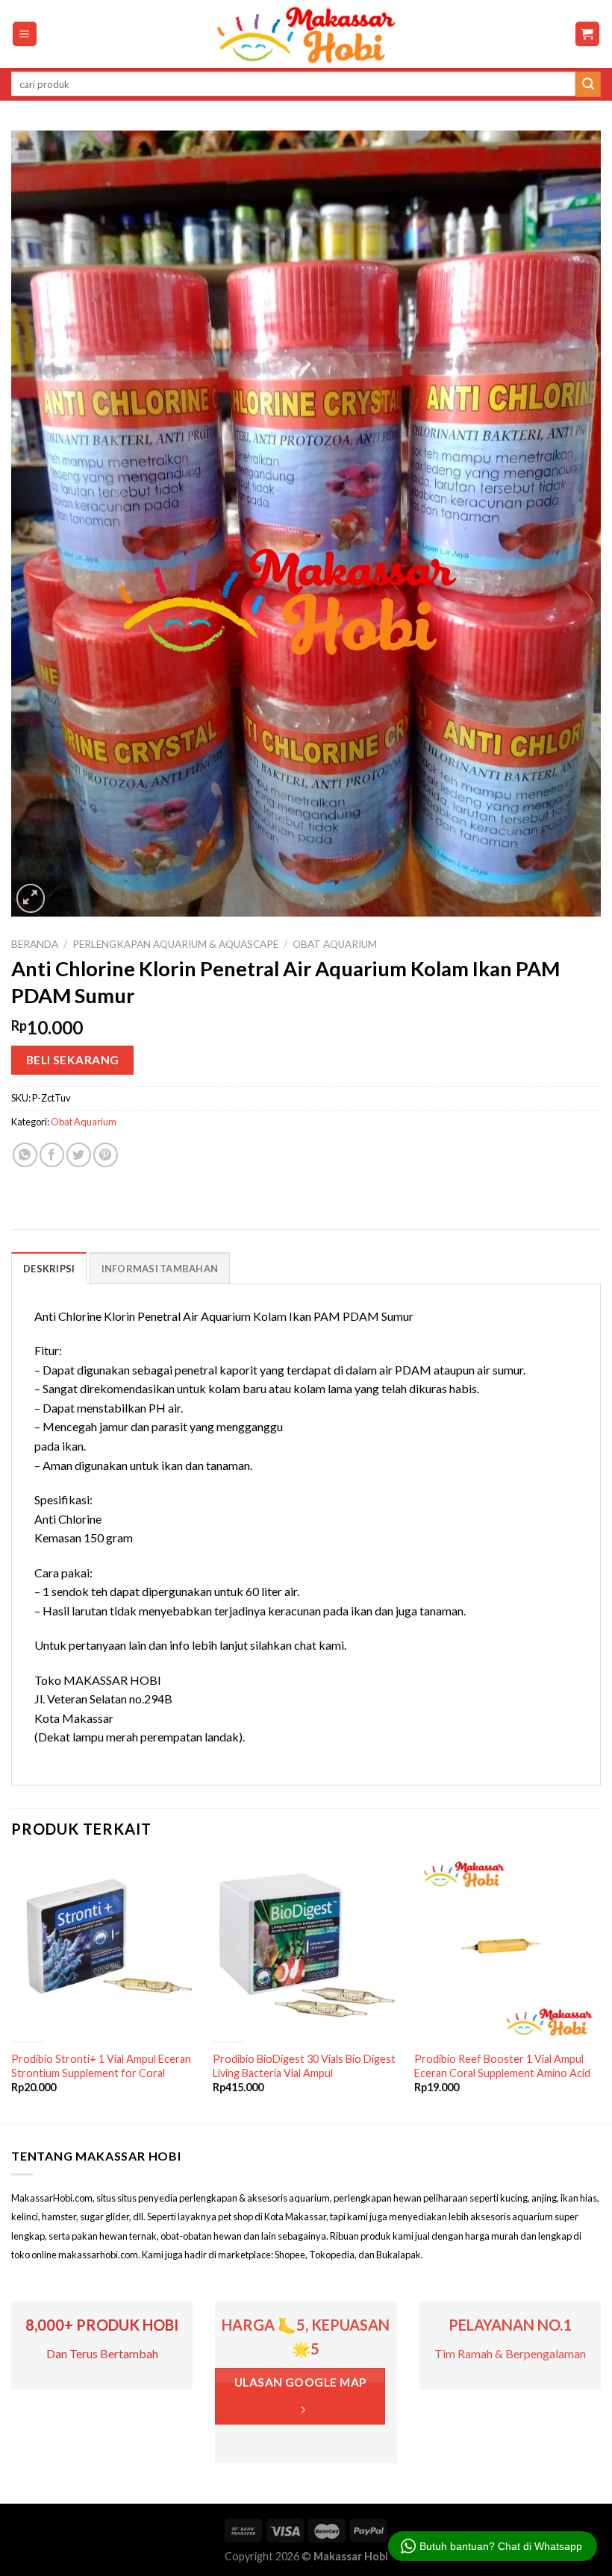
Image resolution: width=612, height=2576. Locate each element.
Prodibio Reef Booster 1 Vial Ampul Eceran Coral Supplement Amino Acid (502, 2066)
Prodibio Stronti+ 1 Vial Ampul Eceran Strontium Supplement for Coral (101, 2066)
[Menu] (25, 34)
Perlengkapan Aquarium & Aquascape (175, 944)
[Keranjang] (588, 34)
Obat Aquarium (335, 944)
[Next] (600, 1988)
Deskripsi (49, 1269)
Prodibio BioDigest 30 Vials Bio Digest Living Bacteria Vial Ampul (304, 2066)
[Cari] (588, 84)
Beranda (35, 944)
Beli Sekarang (73, 1060)
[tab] (49, 1268)
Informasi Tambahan (160, 1269)
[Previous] (12, 1988)
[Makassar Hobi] (306, 34)
